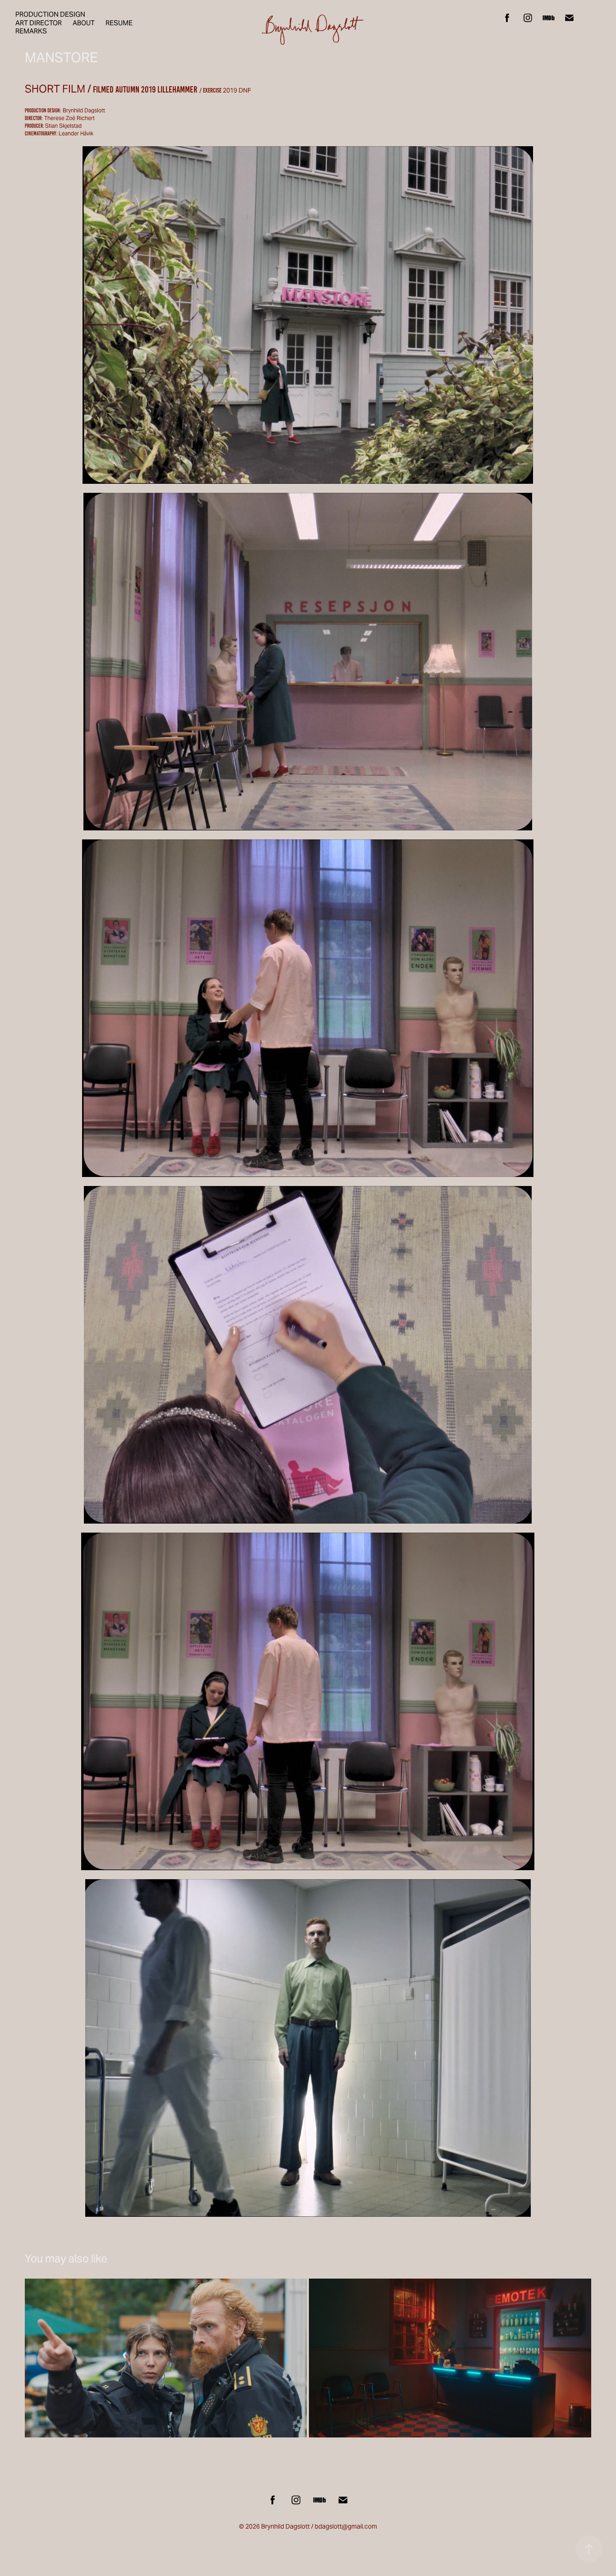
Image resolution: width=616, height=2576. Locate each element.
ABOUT (84, 23)
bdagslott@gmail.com (346, 2526)
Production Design (50, 14)
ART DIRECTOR (39, 23)
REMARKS (31, 31)
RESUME (119, 23)
